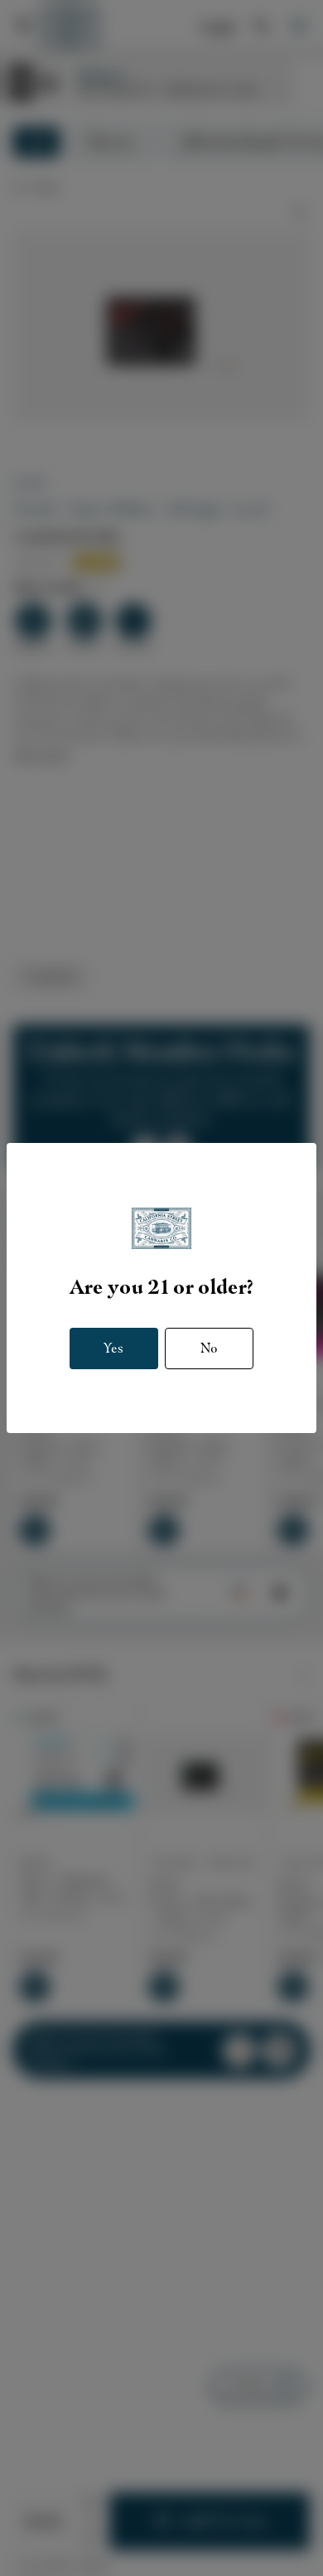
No (209, 1348)
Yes (113, 1348)
